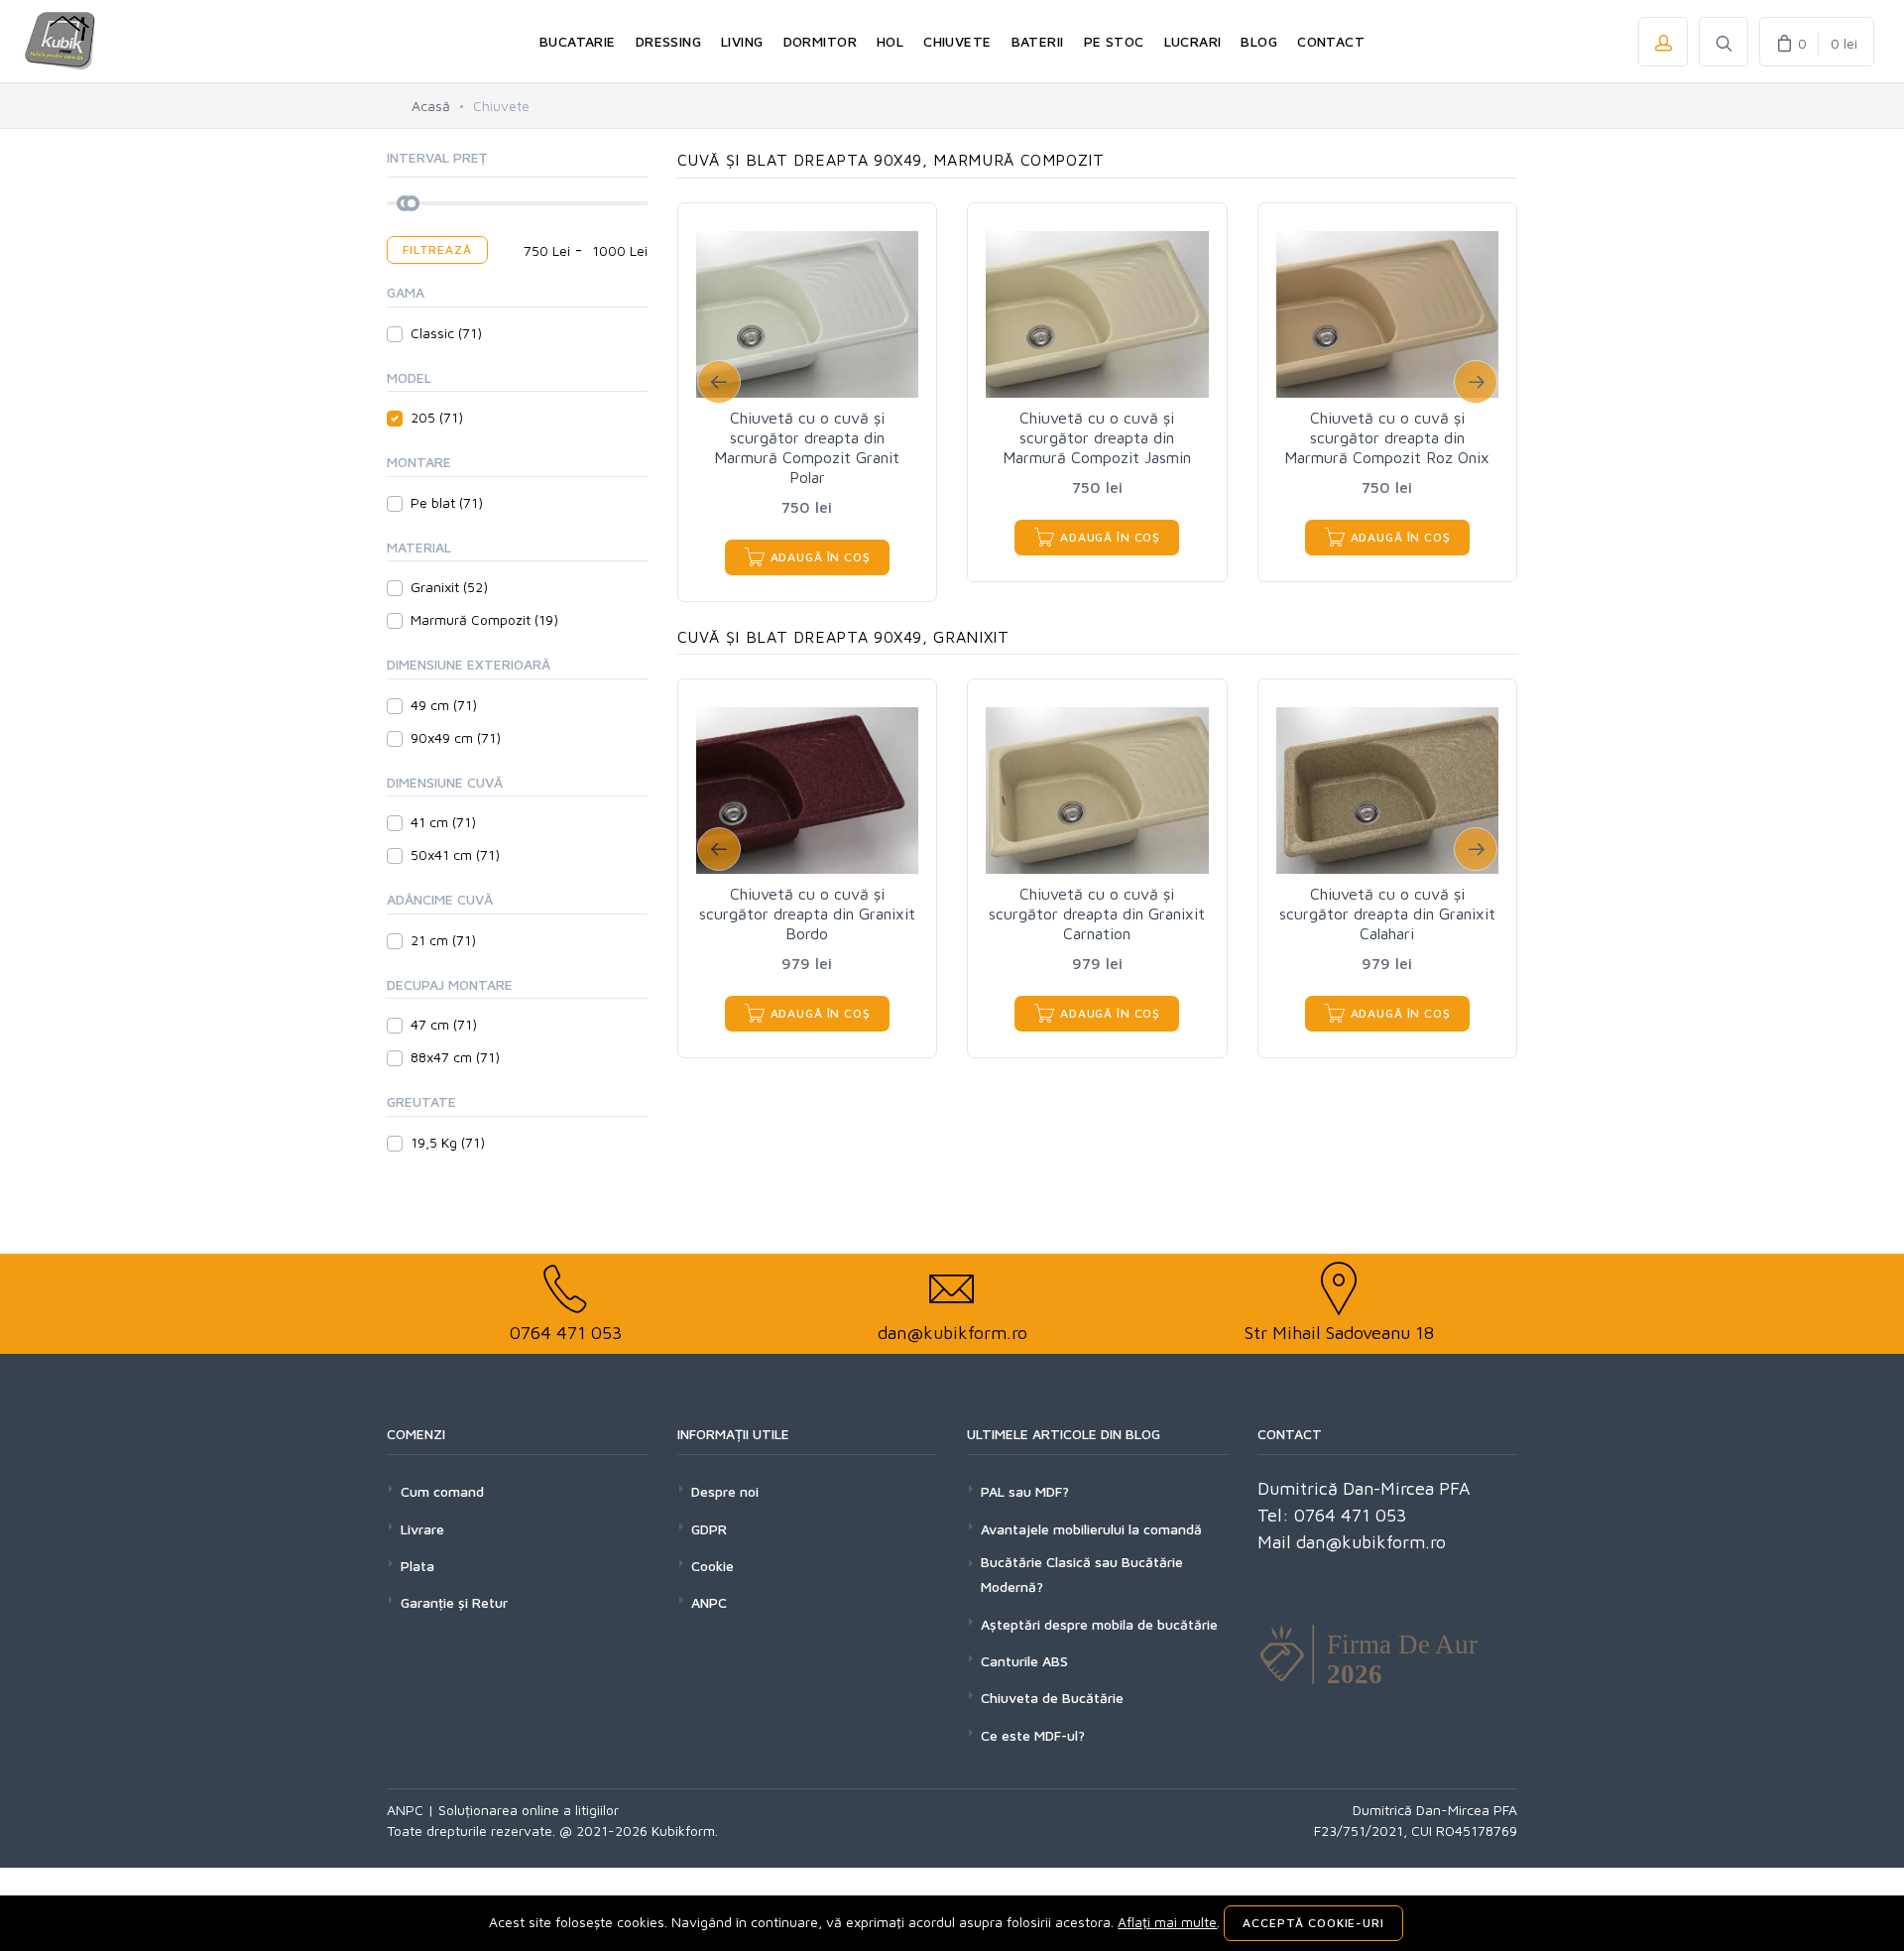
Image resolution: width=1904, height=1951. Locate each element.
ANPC (709, 1602)
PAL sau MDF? (1025, 1491)
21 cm (443, 940)
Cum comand (442, 1491)
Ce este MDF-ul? (1033, 1735)
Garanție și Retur (454, 1602)
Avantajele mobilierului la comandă (1091, 1529)
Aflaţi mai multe (1167, 1922)
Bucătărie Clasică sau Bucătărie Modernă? (1082, 1574)
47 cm (444, 1024)
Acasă (431, 106)
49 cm (444, 705)
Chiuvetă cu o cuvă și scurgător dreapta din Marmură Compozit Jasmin (1097, 437)
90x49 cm (456, 737)
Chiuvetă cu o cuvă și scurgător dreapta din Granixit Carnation (1097, 914)
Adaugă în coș (819, 557)
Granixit (449, 587)
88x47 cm (455, 1057)
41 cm (443, 822)
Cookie (713, 1566)
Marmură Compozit (484, 619)
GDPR (709, 1529)
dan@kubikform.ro (952, 1333)
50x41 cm (455, 854)
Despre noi (725, 1491)
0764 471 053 (566, 1333)
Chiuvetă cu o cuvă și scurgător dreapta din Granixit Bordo (807, 914)
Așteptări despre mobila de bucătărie (1099, 1624)
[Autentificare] (1663, 42)
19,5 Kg (448, 1142)
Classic (446, 333)
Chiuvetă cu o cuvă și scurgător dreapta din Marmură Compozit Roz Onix (1387, 437)
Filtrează (437, 249)
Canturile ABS (1024, 1661)
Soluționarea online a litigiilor (529, 1810)
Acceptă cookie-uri (1313, 1923)
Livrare (422, 1529)
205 (437, 417)
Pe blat (447, 502)
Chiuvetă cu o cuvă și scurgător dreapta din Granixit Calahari (1387, 914)
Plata (417, 1566)
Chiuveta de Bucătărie (1052, 1698)
